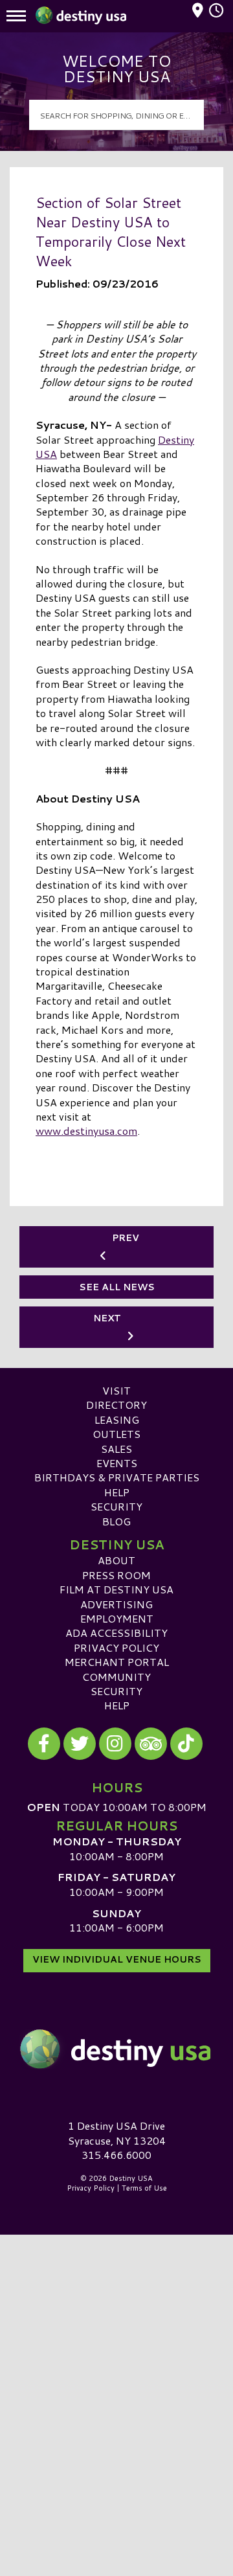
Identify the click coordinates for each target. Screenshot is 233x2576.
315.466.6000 (116, 2155)
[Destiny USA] (116, 2049)
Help (117, 1492)
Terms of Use (144, 2188)
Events (117, 1463)
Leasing (117, 1419)
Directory (116, 1405)
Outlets (116, 1434)
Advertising (116, 1604)
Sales (116, 1449)
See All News (117, 1287)
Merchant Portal (117, 1662)
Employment (117, 1618)
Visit (116, 1390)
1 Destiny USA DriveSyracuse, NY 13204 (117, 2133)
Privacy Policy (116, 1647)
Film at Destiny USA (116, 1589)
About (116, 1560)
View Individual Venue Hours (117, 1959)
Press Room (116, 1575)
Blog (116, 1521)
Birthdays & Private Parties (117, 1477)
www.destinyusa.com (86, 1131)
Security (116, 1506)
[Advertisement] (116, 2356)
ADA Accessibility (116, 1633)
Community (116, 1677)
